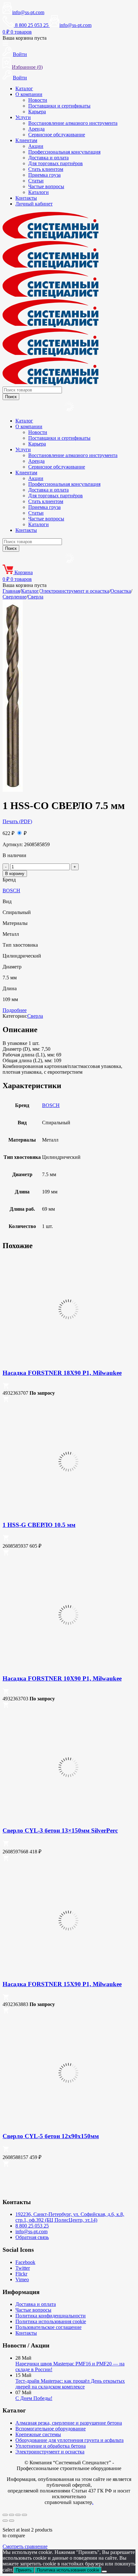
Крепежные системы (38, 2434)
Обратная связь (32, 2237)
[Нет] (104, 2572)
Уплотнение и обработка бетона (51, 2446)
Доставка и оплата (48, 158)
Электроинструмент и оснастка (75, 591)
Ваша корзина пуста (25, 38)
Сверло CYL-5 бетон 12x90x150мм (51, 2136)
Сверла (35, 597)
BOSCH (11, 891)
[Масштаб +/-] (5, 2515)
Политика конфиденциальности (51, 2316)
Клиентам (26, 140)
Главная (11, 591)
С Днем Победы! (34, 2398)
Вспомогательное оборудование (51, 2429)
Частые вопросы (46, 186)
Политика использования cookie (51, 2321)
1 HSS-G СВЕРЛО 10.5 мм (39, 1525)
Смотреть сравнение (25, 2546)
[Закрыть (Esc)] (24, 2515)
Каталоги (39, 192)
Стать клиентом (46, 169)
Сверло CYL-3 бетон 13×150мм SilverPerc (60, 1830)
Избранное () (27, 67)
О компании (29, 94)
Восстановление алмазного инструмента (73, 123)
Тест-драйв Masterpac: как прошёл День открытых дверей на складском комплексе (70, 2384)
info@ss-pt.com (28, 12)
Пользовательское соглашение (48, 2327)
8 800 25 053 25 (32, 2226)
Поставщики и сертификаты (59, 106)
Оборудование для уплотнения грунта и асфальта (69, 2440)
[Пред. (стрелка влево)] (5, 2521)
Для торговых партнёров (56, 163)
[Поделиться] (18, 2515)
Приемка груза (44, 175)
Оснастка (121, 591)
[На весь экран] (12, 2515)
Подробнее (15, 1010)
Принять (24, 2570)
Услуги (23, 117)
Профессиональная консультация (64, 152)
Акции (36, 146)
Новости (38, 100)
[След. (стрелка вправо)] (12, 2521)
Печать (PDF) (17, 821)
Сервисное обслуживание (57, 135)
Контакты (26, 198)
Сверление (14, 597)
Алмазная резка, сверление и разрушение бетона (69, 2423)
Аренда (36, 129)
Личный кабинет (34, 204)
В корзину (15, 874)
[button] (6, 1387)
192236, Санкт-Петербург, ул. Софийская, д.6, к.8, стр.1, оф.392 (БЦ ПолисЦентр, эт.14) (70, 2217)
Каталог (24, 88)
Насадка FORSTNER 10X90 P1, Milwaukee (62, 1678)
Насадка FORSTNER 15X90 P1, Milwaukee (62, 1984)
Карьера (37, 112)
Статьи (36, 181)
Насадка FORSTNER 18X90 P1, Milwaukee (62, 1373)
